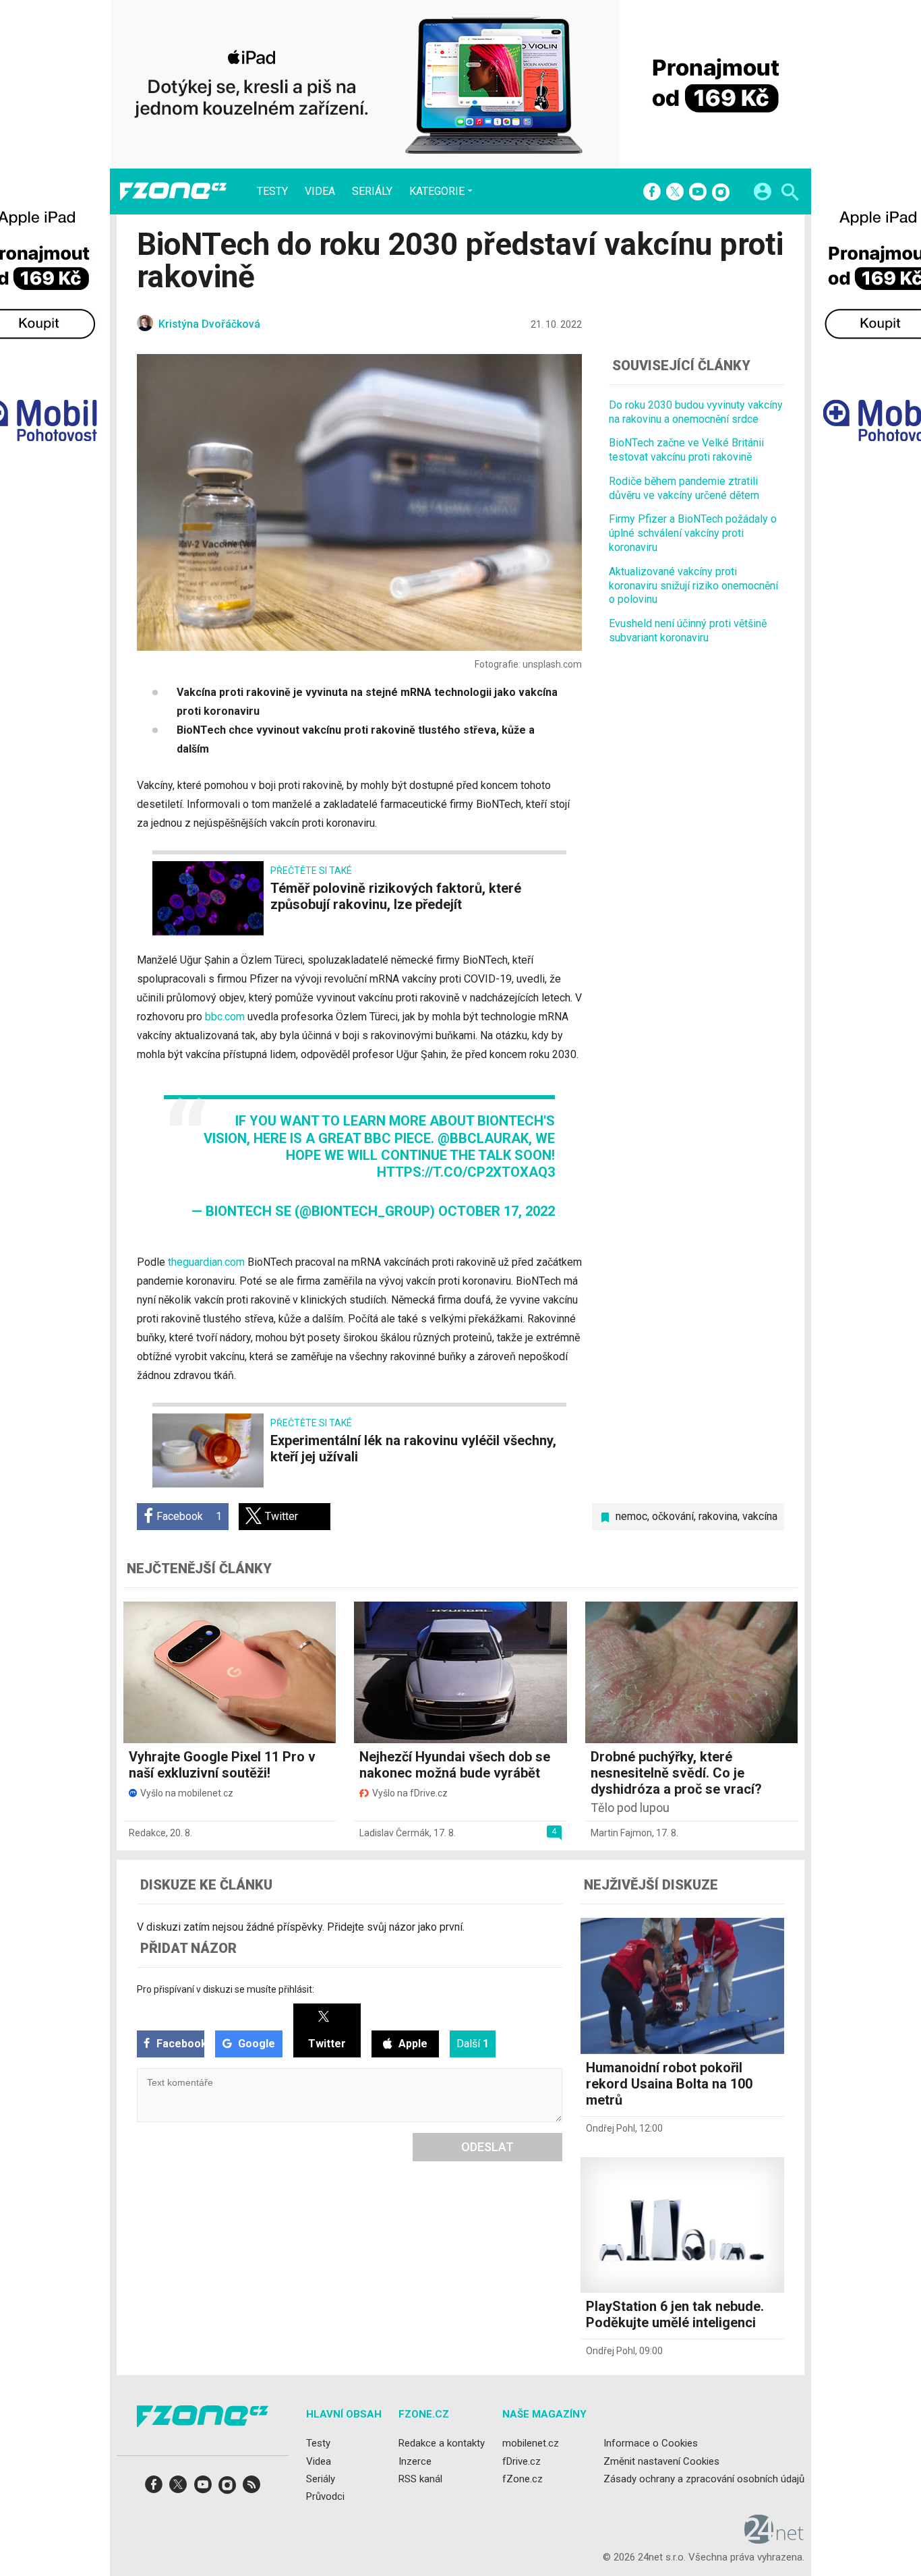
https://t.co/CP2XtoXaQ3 (466, 1172)
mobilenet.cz (531, 2443)
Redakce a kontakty (442, 2443)
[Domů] (173, 192)
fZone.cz (523, 2479)
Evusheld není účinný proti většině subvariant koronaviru (688, 631)
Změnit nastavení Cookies (661, 2461)
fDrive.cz (522, 2461)
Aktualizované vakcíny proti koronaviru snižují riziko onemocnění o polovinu (693, 586)
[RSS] (251, 2489)
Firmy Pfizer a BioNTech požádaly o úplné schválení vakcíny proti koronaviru (693, 533)
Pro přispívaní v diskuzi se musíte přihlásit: (226, 1989)
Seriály (372, 192)
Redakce (147, 1833)
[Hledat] (790, 194)
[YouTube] (698, 193)
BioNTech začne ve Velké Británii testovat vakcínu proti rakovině (686, 450)
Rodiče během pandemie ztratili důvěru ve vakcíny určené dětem (684, 488)
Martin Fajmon (621, 1833)
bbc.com (225, 1017)
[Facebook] (652, 193)
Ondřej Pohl (611, 2128)
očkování (673, 1516)
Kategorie (437, 191)
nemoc (631, 1516)
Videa (320, 192)
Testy (272, 192)
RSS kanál (420, 2479)
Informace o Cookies (651, 2443)
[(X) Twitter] (675, 193)
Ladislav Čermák (394, 1833)
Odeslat (487, 2147)
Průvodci (325, 2496)
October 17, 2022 (497, 1211)
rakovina (718, 1516)
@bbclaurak (483, 1138)
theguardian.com (206, 1262)
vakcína (760, 1516)
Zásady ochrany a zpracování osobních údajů (704, 2479)
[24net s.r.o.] (774, 2539)
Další (473, 2044)
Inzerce (415, 2461)
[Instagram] (721, 193)
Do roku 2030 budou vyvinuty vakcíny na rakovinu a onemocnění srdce (696, 412)
